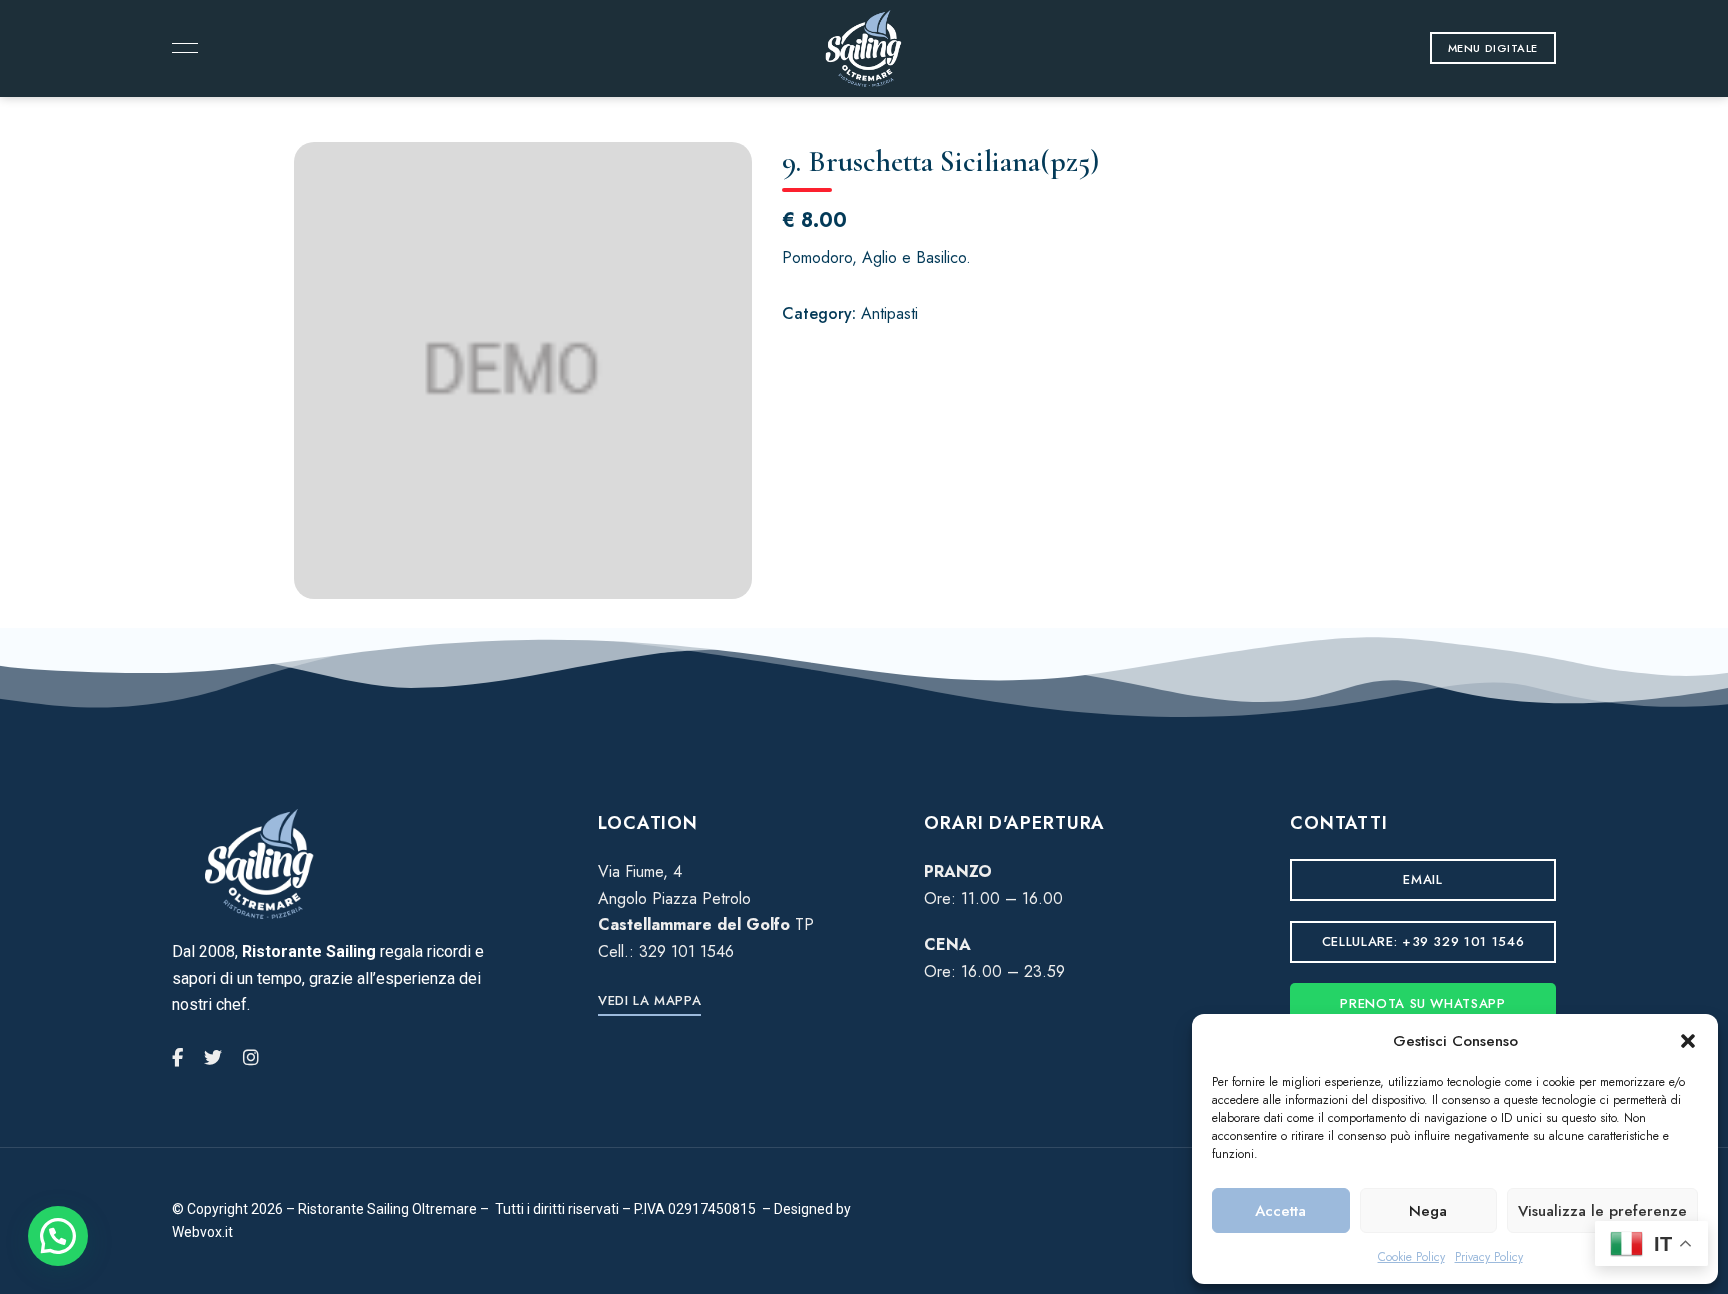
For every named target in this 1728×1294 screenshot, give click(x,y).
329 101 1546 (686, 951)
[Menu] (180, 48)
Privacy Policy (1489, 1257)
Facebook (177, 1058)
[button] (1688, 1041)
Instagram (251, 1058)
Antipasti (889, 313)
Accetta (1280, 1211)
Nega (1428, 1211)
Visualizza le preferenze (1602, 1211)
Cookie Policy (1411, 1257)
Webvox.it (202, 1232)
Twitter (213, 1058)
